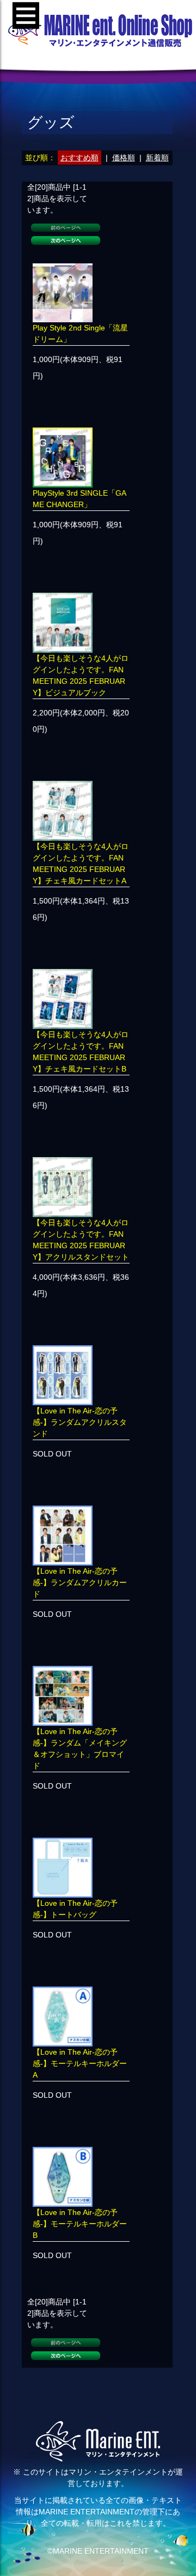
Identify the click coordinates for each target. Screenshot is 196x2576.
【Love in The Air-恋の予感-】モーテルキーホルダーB (80, 2224)
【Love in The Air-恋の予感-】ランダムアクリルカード (80, 1582)
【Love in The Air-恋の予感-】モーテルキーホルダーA (80, 2063)
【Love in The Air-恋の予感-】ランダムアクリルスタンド (80, 1422)
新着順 (157, 158)
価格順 (124, 158)
